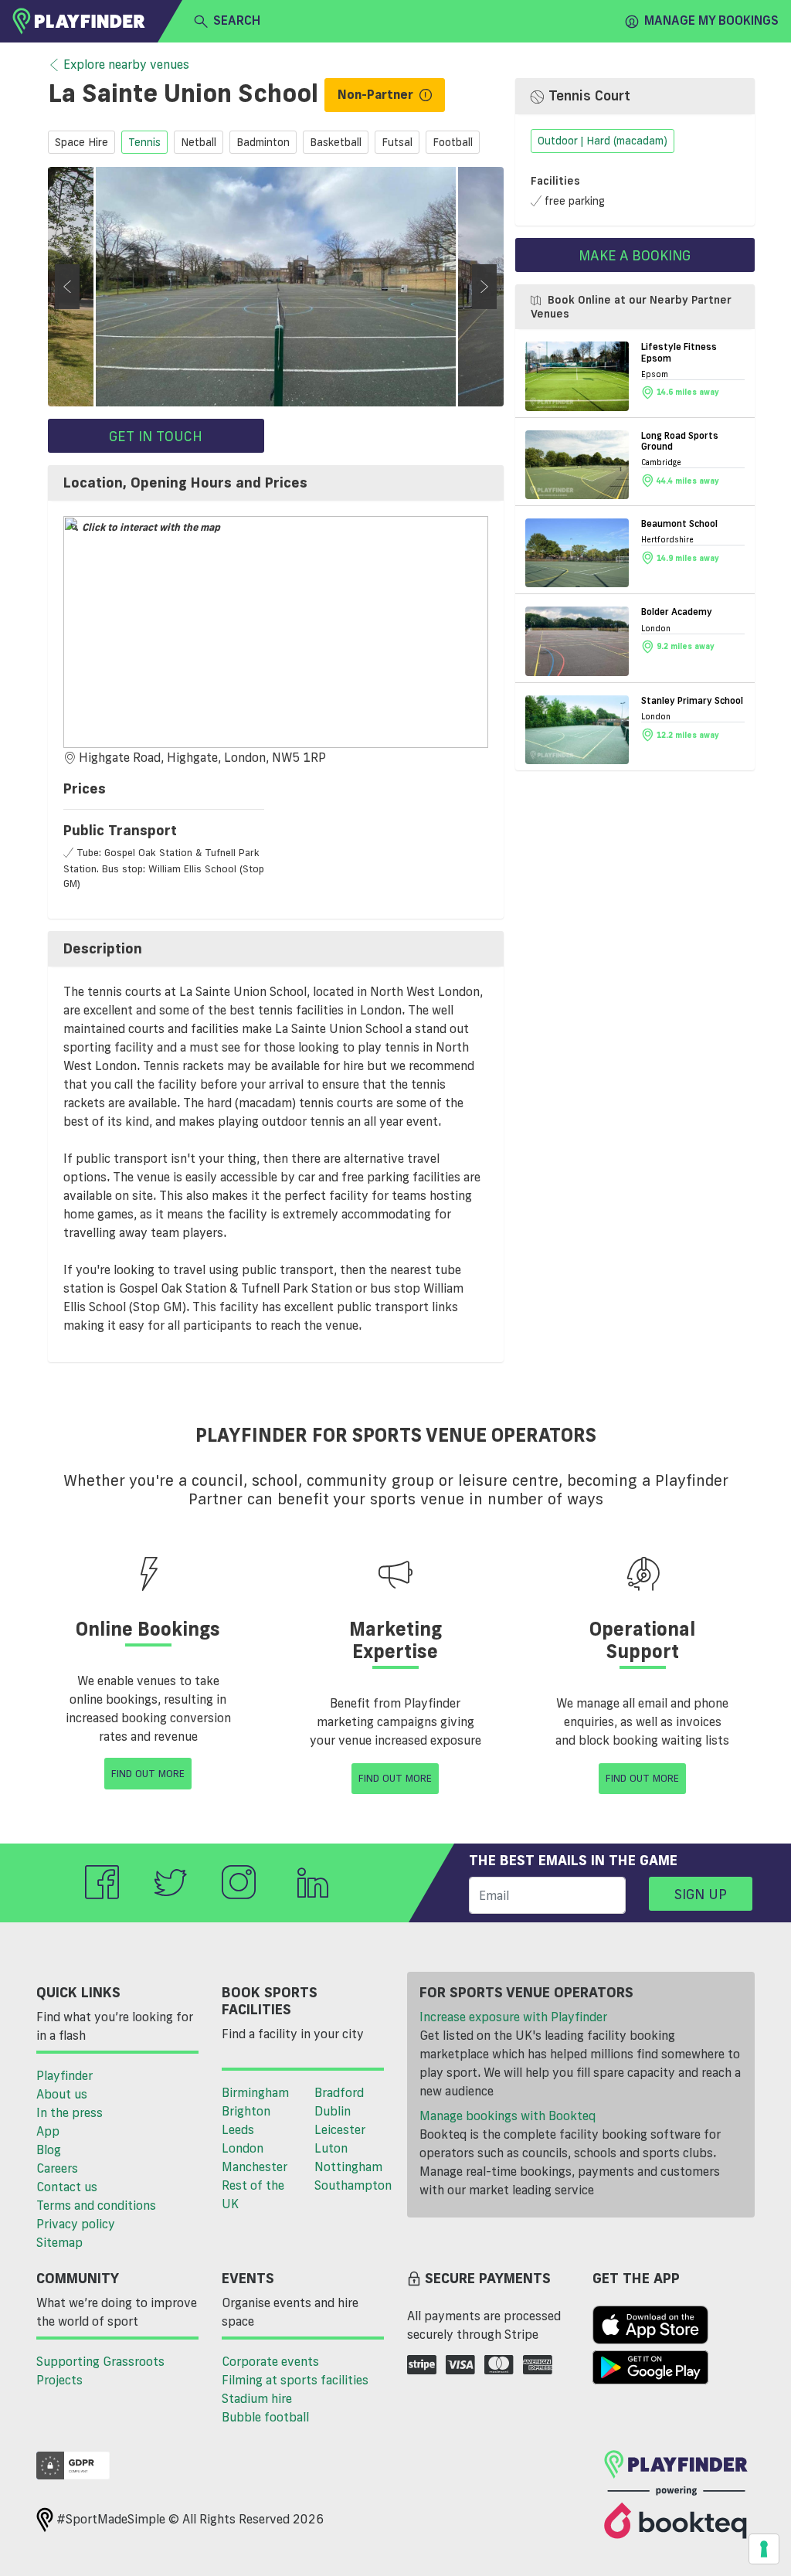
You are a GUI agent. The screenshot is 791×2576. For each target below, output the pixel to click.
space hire (81, 142)
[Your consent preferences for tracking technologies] (764, 2549)
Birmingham (255, 2092)
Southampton (353, 2185)
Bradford (339, 2092)
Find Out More (148, 1773)
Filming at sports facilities (295, 2380)
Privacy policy (76, 2224)
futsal (397, 142)
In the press (70, 2112)
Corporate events (270, 2361)
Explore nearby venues (126, 64)
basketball (336, 142)
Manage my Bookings (711, 20)
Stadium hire (257, 2398)
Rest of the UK (253, 2194)
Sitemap (59, 2242)
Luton (331, 2148)
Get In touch (156, 436)
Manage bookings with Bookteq (508, 2116)
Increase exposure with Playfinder (513, 2017)
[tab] (276, 483)
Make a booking (635, 255)
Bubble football (265, 2417)
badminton (263, 142)
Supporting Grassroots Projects (100, 2370)
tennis (144, 142)
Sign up (701, 1894)
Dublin (333, 2111)
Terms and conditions (96, 2205)
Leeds (238, 2129)
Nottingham (348, 2166)
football (453, 142)
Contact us (67, 2187)
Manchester (255, 2166)
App (48, 2131)
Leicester (340, 2129)
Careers (57, 2168)
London (243, 2148)
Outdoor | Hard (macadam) (603, 141)
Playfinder (65, 2075)
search (237, 20)
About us (62, 2094)
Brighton (246, 2111)
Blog (49, 2149)
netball (199, 142)
